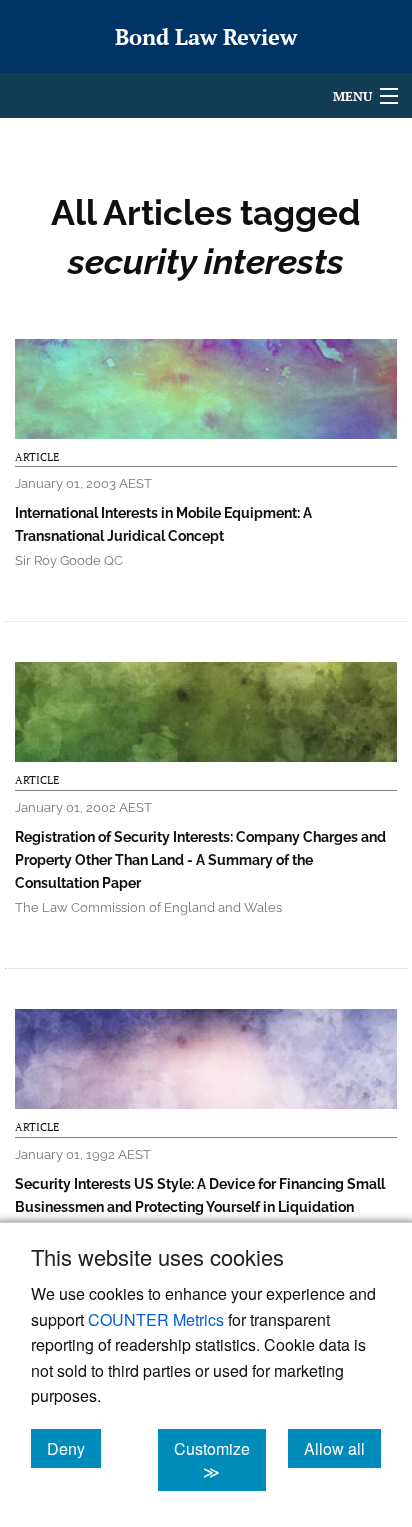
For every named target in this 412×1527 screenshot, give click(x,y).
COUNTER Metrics (156, 1319)
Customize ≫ (220, 1460)
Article (37, 457)
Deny (74, 1448)
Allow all (342, 1448)
